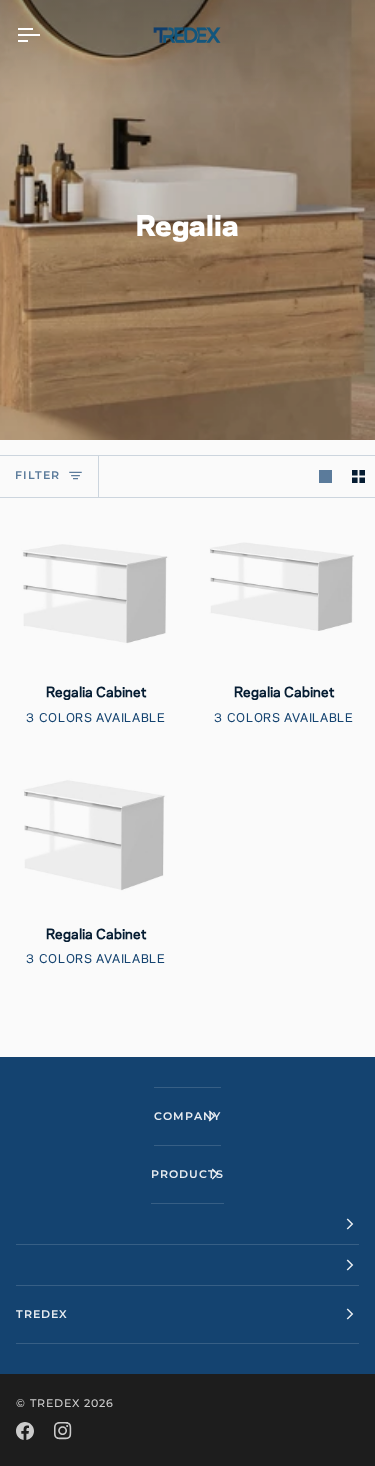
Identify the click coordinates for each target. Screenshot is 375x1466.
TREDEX (55, 1403)
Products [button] (187, 1174)
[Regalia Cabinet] (93, 591)
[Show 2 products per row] (358, 476)
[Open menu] (46, 35)
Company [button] (187, 1116)
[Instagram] (63, 1431)
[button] (187, 1224)
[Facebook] (25, 1431)
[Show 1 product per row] (325, 476)
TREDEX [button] (42, 1314)
